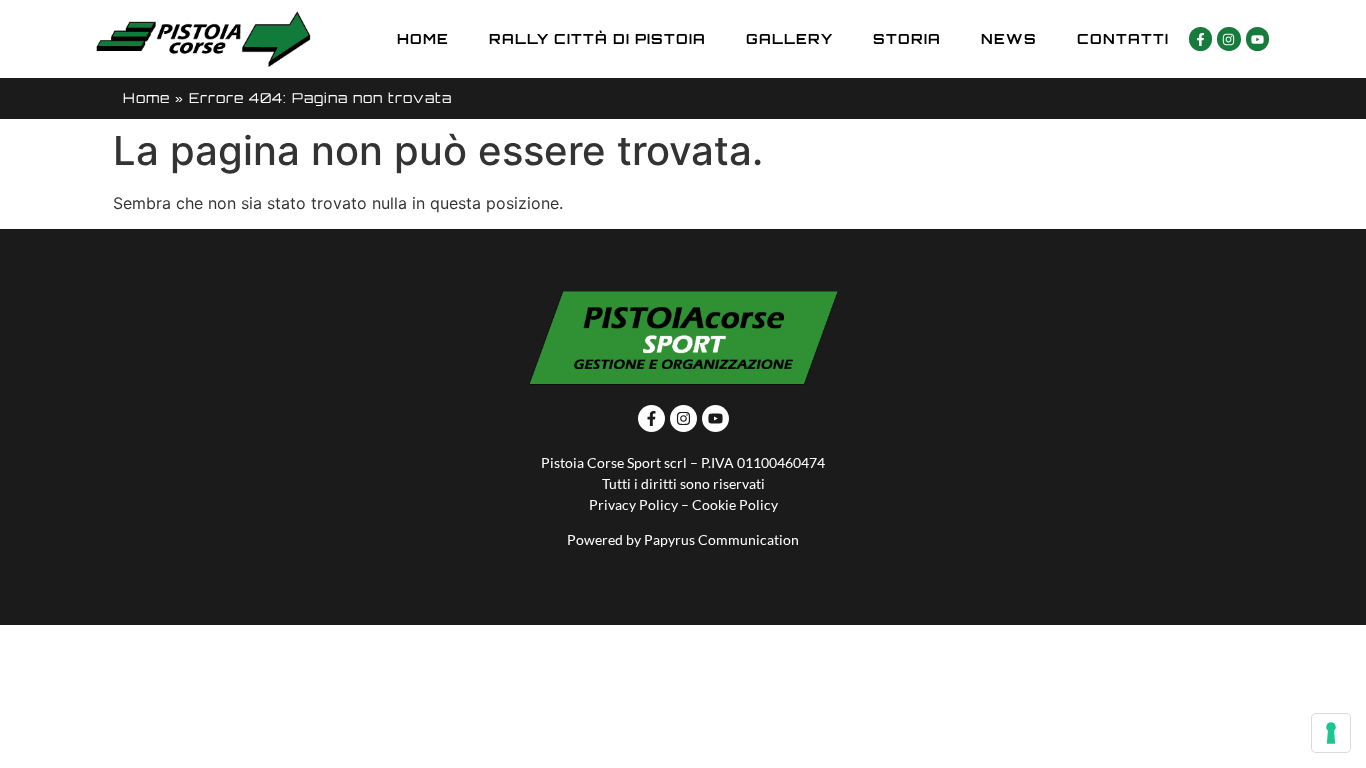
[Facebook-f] (1200, 38)
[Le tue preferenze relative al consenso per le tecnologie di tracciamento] (1331, 733)
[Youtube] (1257, 38)
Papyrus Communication (721, 539)
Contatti (1123, 38)
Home (423, 38)
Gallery (789, 38)
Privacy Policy (633, 504)
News (1009, 38)
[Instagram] (1228, 38)
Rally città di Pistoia (597, 38)
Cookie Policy (735, 504)
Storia (907, 38)
